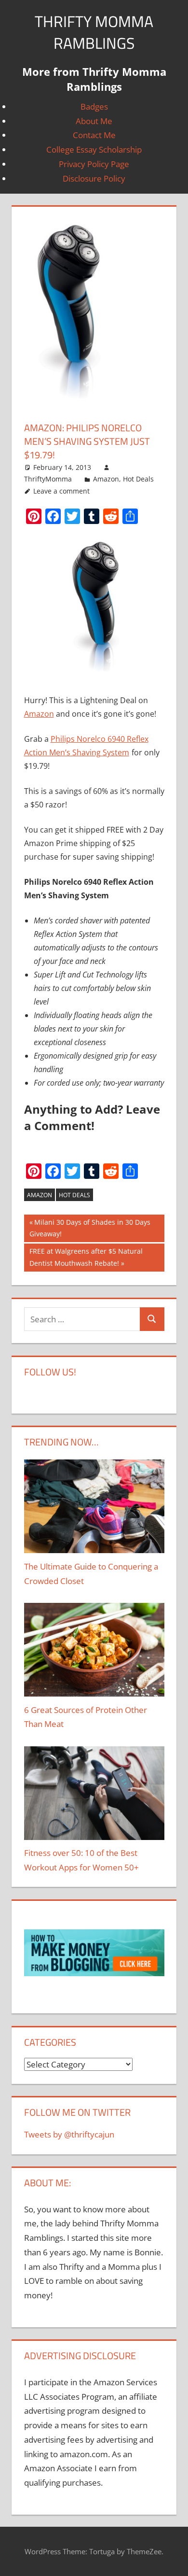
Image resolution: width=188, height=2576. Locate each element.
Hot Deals (138, 479)
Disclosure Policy (94, 178)
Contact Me (94, 135)
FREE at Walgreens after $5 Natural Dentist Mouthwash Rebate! (86, 1257)
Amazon (106, 479)
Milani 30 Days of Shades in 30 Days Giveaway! (90, 1228)
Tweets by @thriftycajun (69, 2134)
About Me (94, 121)
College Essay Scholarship (94, 149)
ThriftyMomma (48, 479)
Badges (94, 106)
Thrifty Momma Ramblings (94, 32)
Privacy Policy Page (94, 164)
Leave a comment (61, 491)
